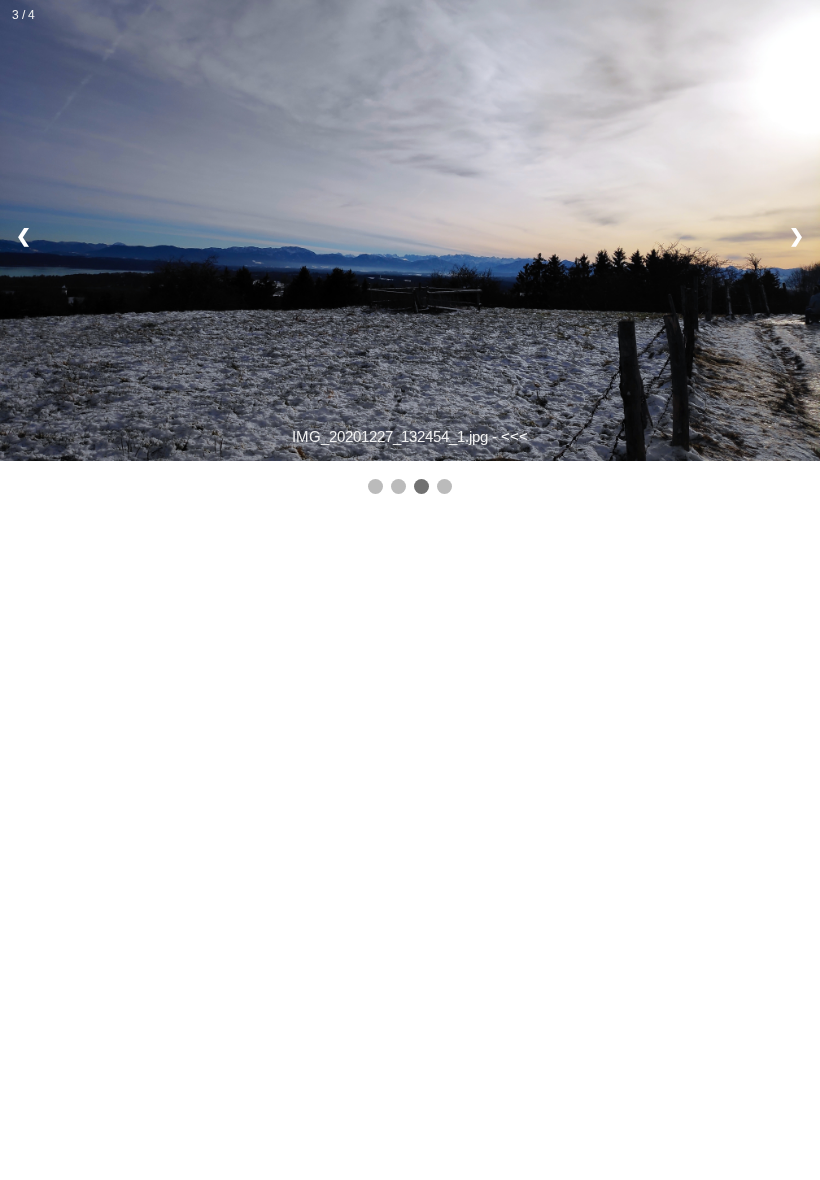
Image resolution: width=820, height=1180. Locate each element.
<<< (514, 436)
